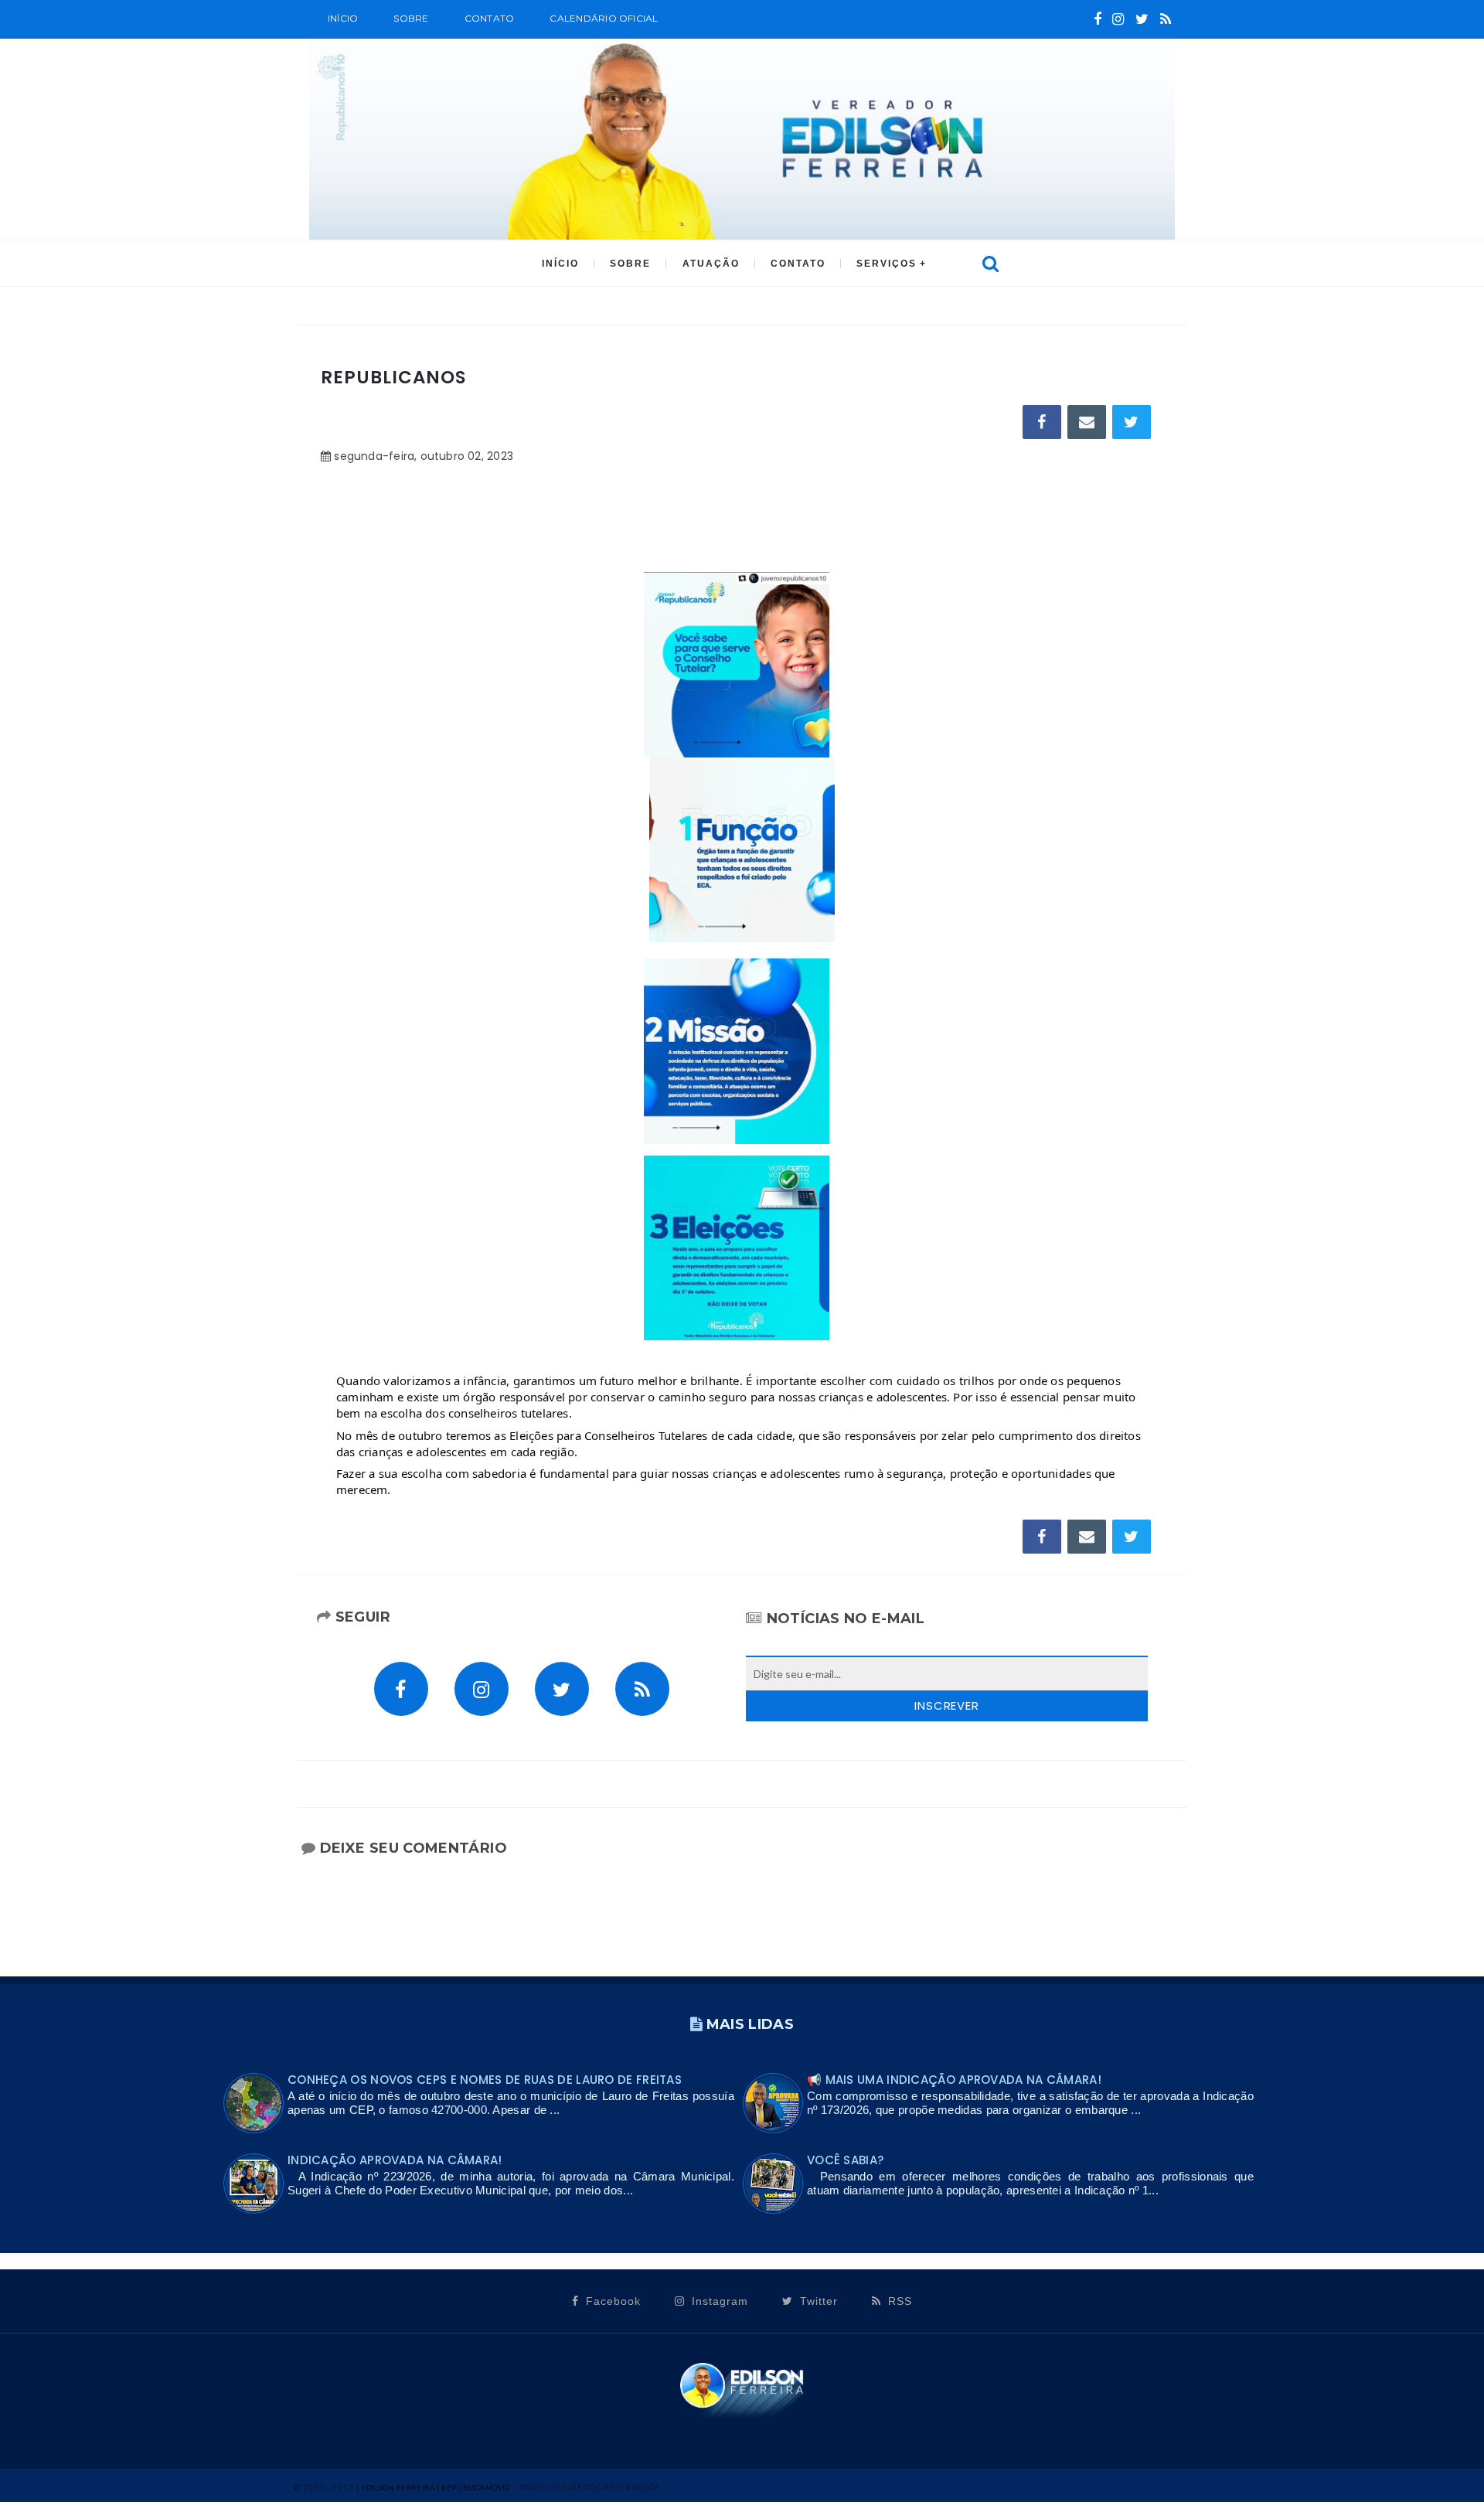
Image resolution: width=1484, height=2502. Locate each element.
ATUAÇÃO (711, 264)
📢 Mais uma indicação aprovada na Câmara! (954, 2080)
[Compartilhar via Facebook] (1042, 422)
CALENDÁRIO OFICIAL (604, 18)
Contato (490, 18)
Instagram (718, 2301)
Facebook (611, 2301)
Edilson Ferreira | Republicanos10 (436, 2487)
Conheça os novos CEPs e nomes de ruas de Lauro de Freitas (485, 2080)
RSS (898, 2301)
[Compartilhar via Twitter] (1132, 422)
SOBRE (411, 18)
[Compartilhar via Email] (1087, 422)
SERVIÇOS (887, 264)
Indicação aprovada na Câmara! (395, 2160)
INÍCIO (560, 264)
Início (343, 18)
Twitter (817, 2301)
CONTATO (798, 264)
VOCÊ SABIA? (845, 2160)
